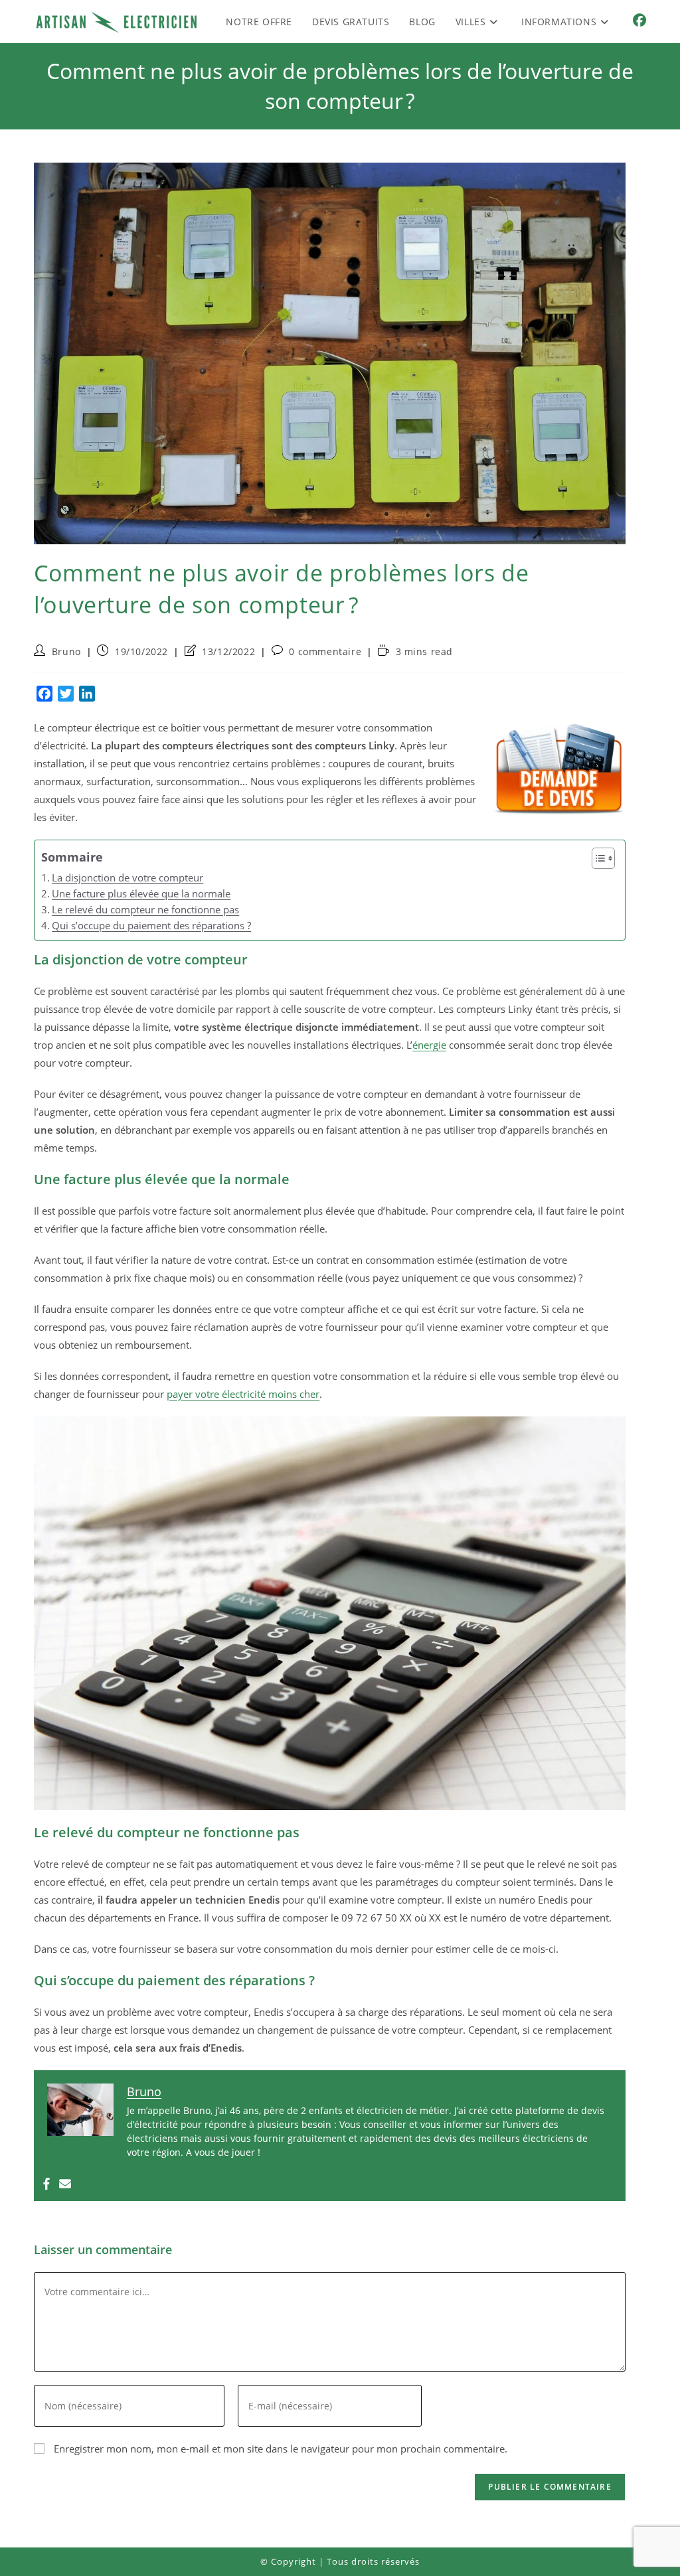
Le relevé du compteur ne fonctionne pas (145, 909)
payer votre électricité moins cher (243, 1394)
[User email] (65, 2184)
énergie (429, 1045)
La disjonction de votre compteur (127, 877)
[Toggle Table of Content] (597, 858)
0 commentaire (325, 651)
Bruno (66, 651)
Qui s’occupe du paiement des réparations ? (151, 925)
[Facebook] (46, 2184)
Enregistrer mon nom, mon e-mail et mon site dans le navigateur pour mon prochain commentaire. (281, 2449)
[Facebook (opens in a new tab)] (639, 21)
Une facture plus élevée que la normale (141, 893)
